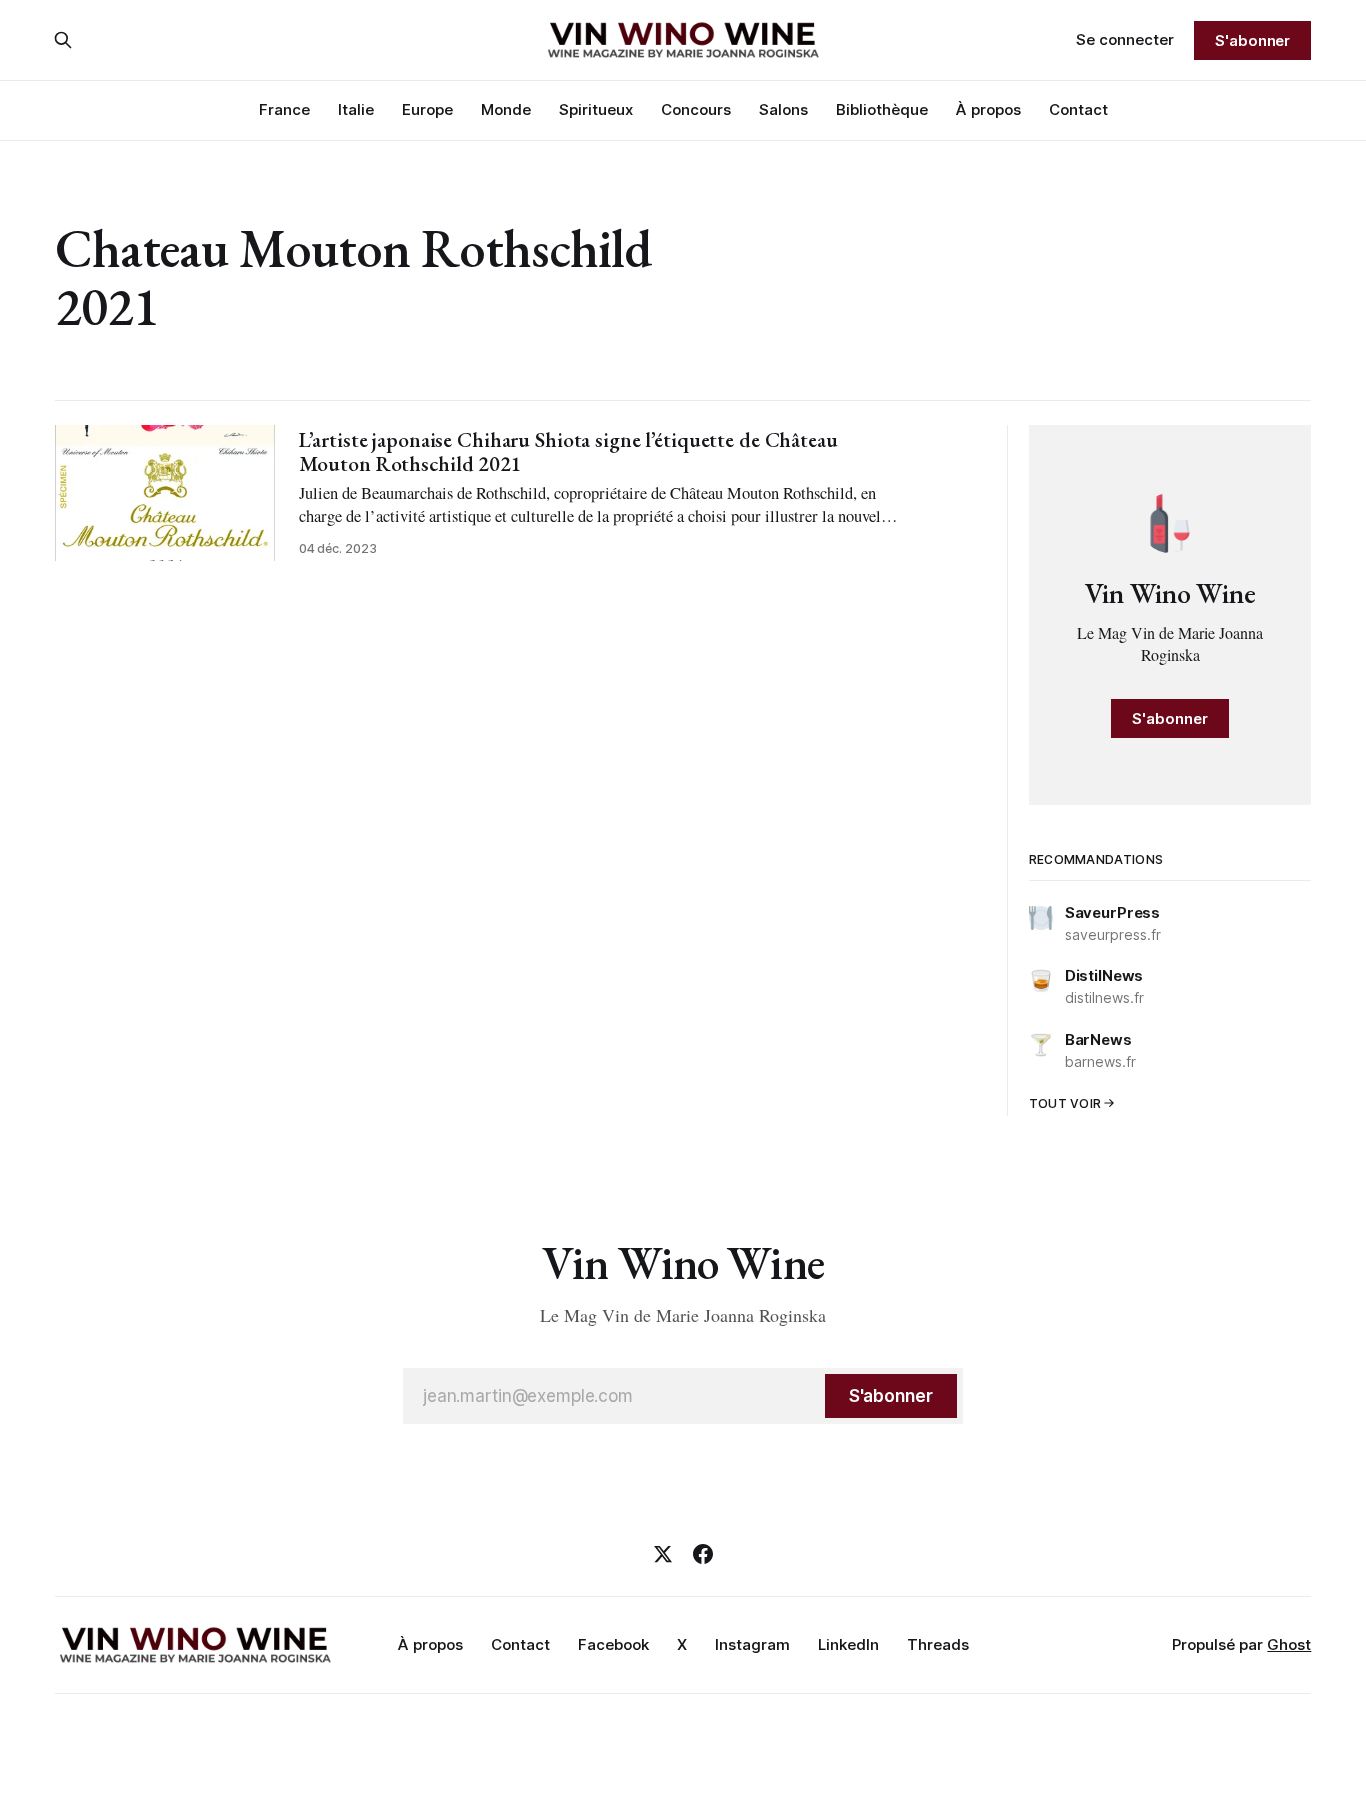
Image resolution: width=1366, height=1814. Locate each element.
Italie (356, 109)
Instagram (752, 1644)
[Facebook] (703, 1554)
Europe (427, 109)
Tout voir (1065, 1103)
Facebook (613, 1644)
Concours (696, 109)
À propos (988, 109)
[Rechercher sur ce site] (63, 40)
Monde (506, 109)
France (284, 109)
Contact (1078, 109)
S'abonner (1252, 40)
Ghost (1289, 1644)
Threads (938, 1644)
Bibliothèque (882, 109)
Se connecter (1125, 39)
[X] (663, 1554)
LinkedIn (848, 1644)
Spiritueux (596, 109)
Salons (783, 109)
